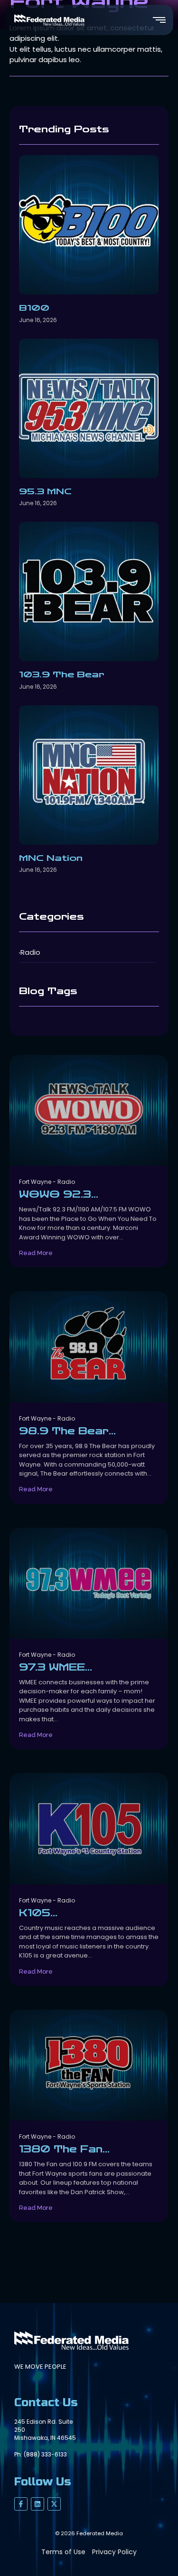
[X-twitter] (54, 2504)
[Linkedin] (37, 2504)
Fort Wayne (37, 1182)
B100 (34, 308)
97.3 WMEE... (56, 1667)
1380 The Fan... (64, 2149)
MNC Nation (51, 858)
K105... (38, 1913)
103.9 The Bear (62, 675)
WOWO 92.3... (59, 1194)
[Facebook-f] (21, 2504)
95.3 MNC (45, 492)
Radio (66, 1182)
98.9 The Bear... (67, 1431)
